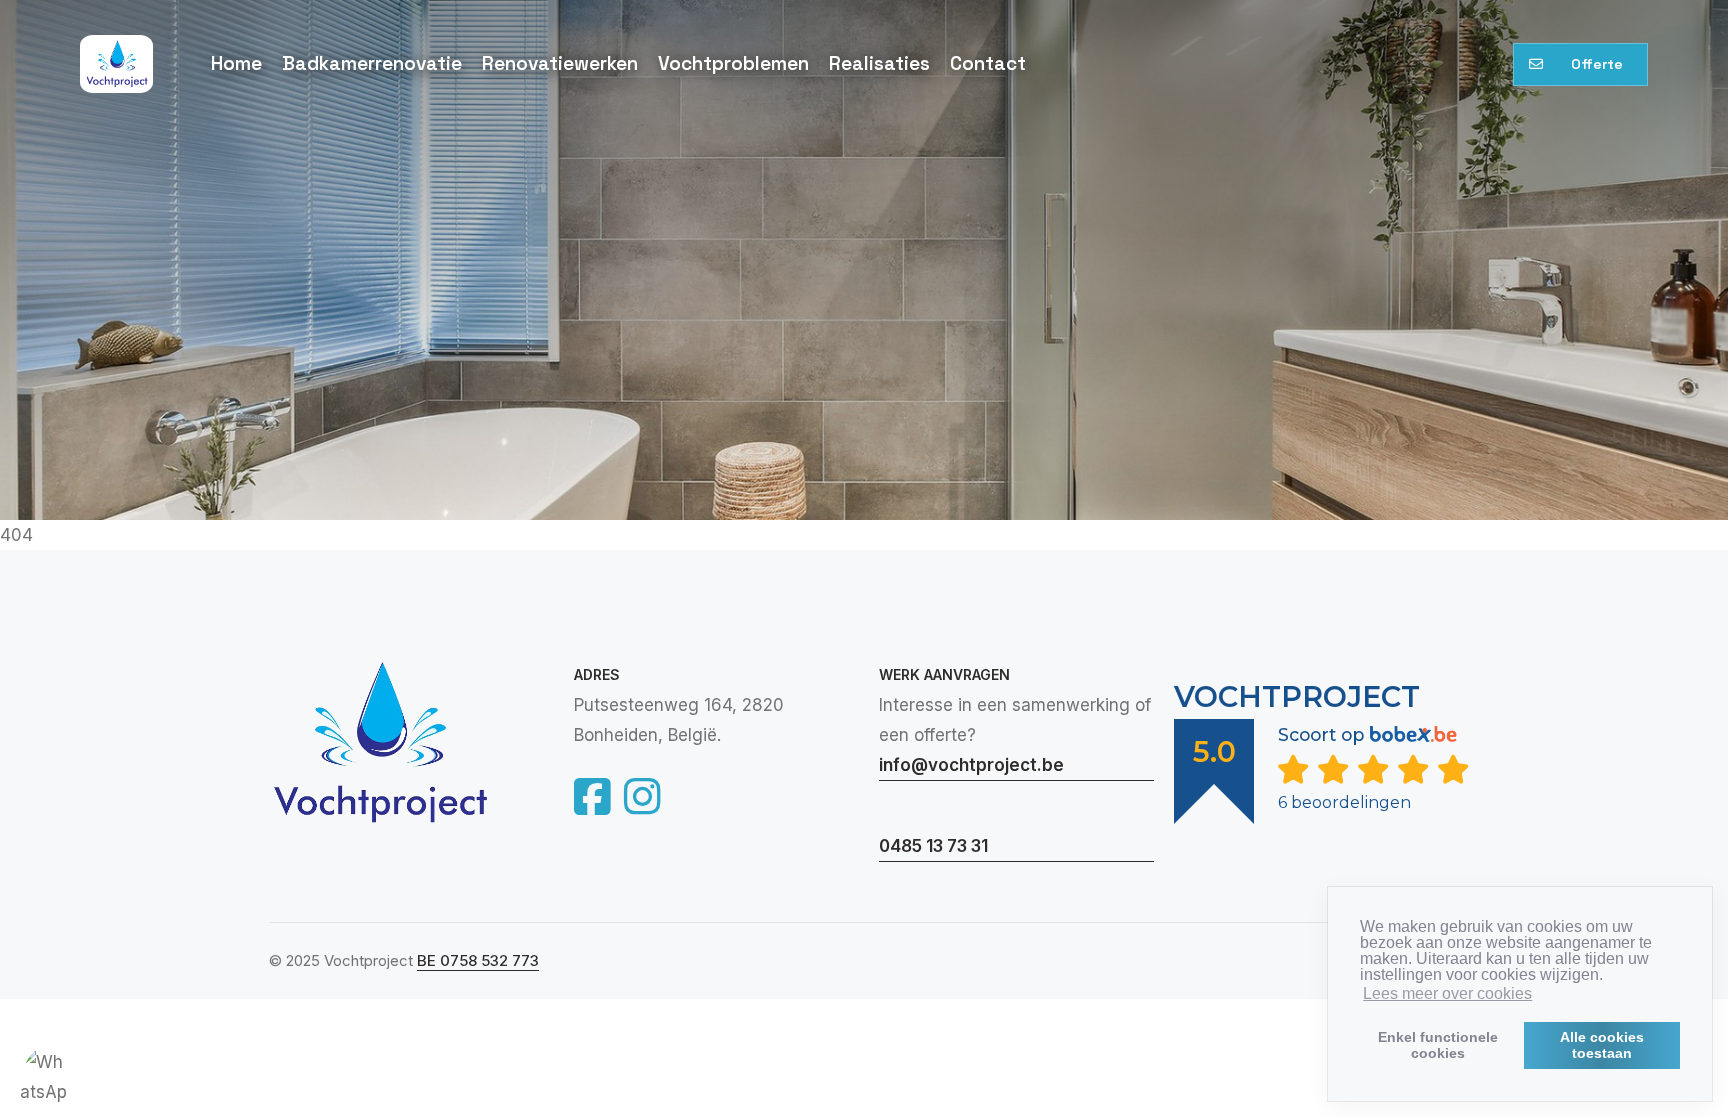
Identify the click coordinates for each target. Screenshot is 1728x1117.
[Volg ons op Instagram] (642, 795)
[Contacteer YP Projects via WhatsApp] (45, 1072)
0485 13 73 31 (933, 846)
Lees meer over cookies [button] (1447, 993)
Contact (988, 63)
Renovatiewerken (560, 63)
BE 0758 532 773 (478, 960)
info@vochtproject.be (971, 765)
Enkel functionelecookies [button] (1438, 1045)
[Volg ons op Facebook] (595, 795)
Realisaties (879, 63)
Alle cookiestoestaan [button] (1602, 1045)
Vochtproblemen (733, 63)
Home (236, 63)
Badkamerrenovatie (372, 63)
